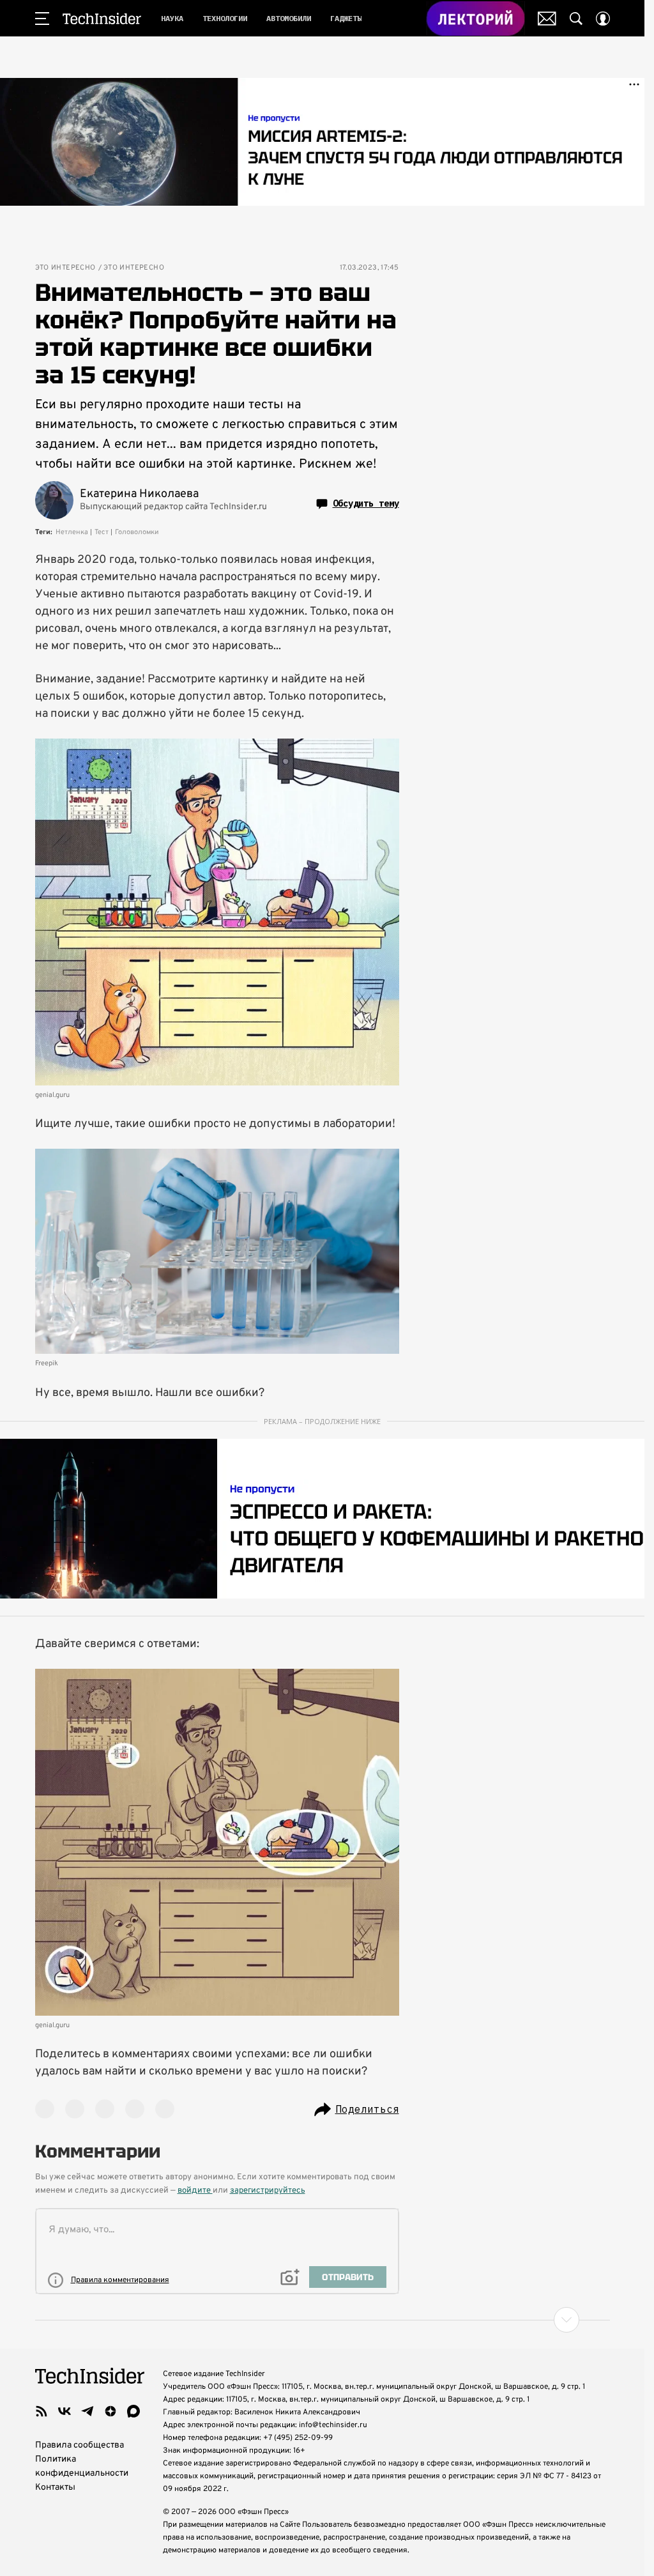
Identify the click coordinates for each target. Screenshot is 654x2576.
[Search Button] (576, 19)
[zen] (110, 2411)
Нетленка (72, 532)
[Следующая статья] (323, 2320)
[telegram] (87, 2411)
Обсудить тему (366, 503)
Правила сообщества (80, 2445)
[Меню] (42, 19)
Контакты (55, 2488)
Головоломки (137, 532)
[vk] (65, 2411)
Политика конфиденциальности (82, 2466)
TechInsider (102, 19)
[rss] (42, 2411)
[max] (133, 2411)
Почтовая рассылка (547, 19)
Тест (102, 532)
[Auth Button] (603, 19)
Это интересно (65, 268)
